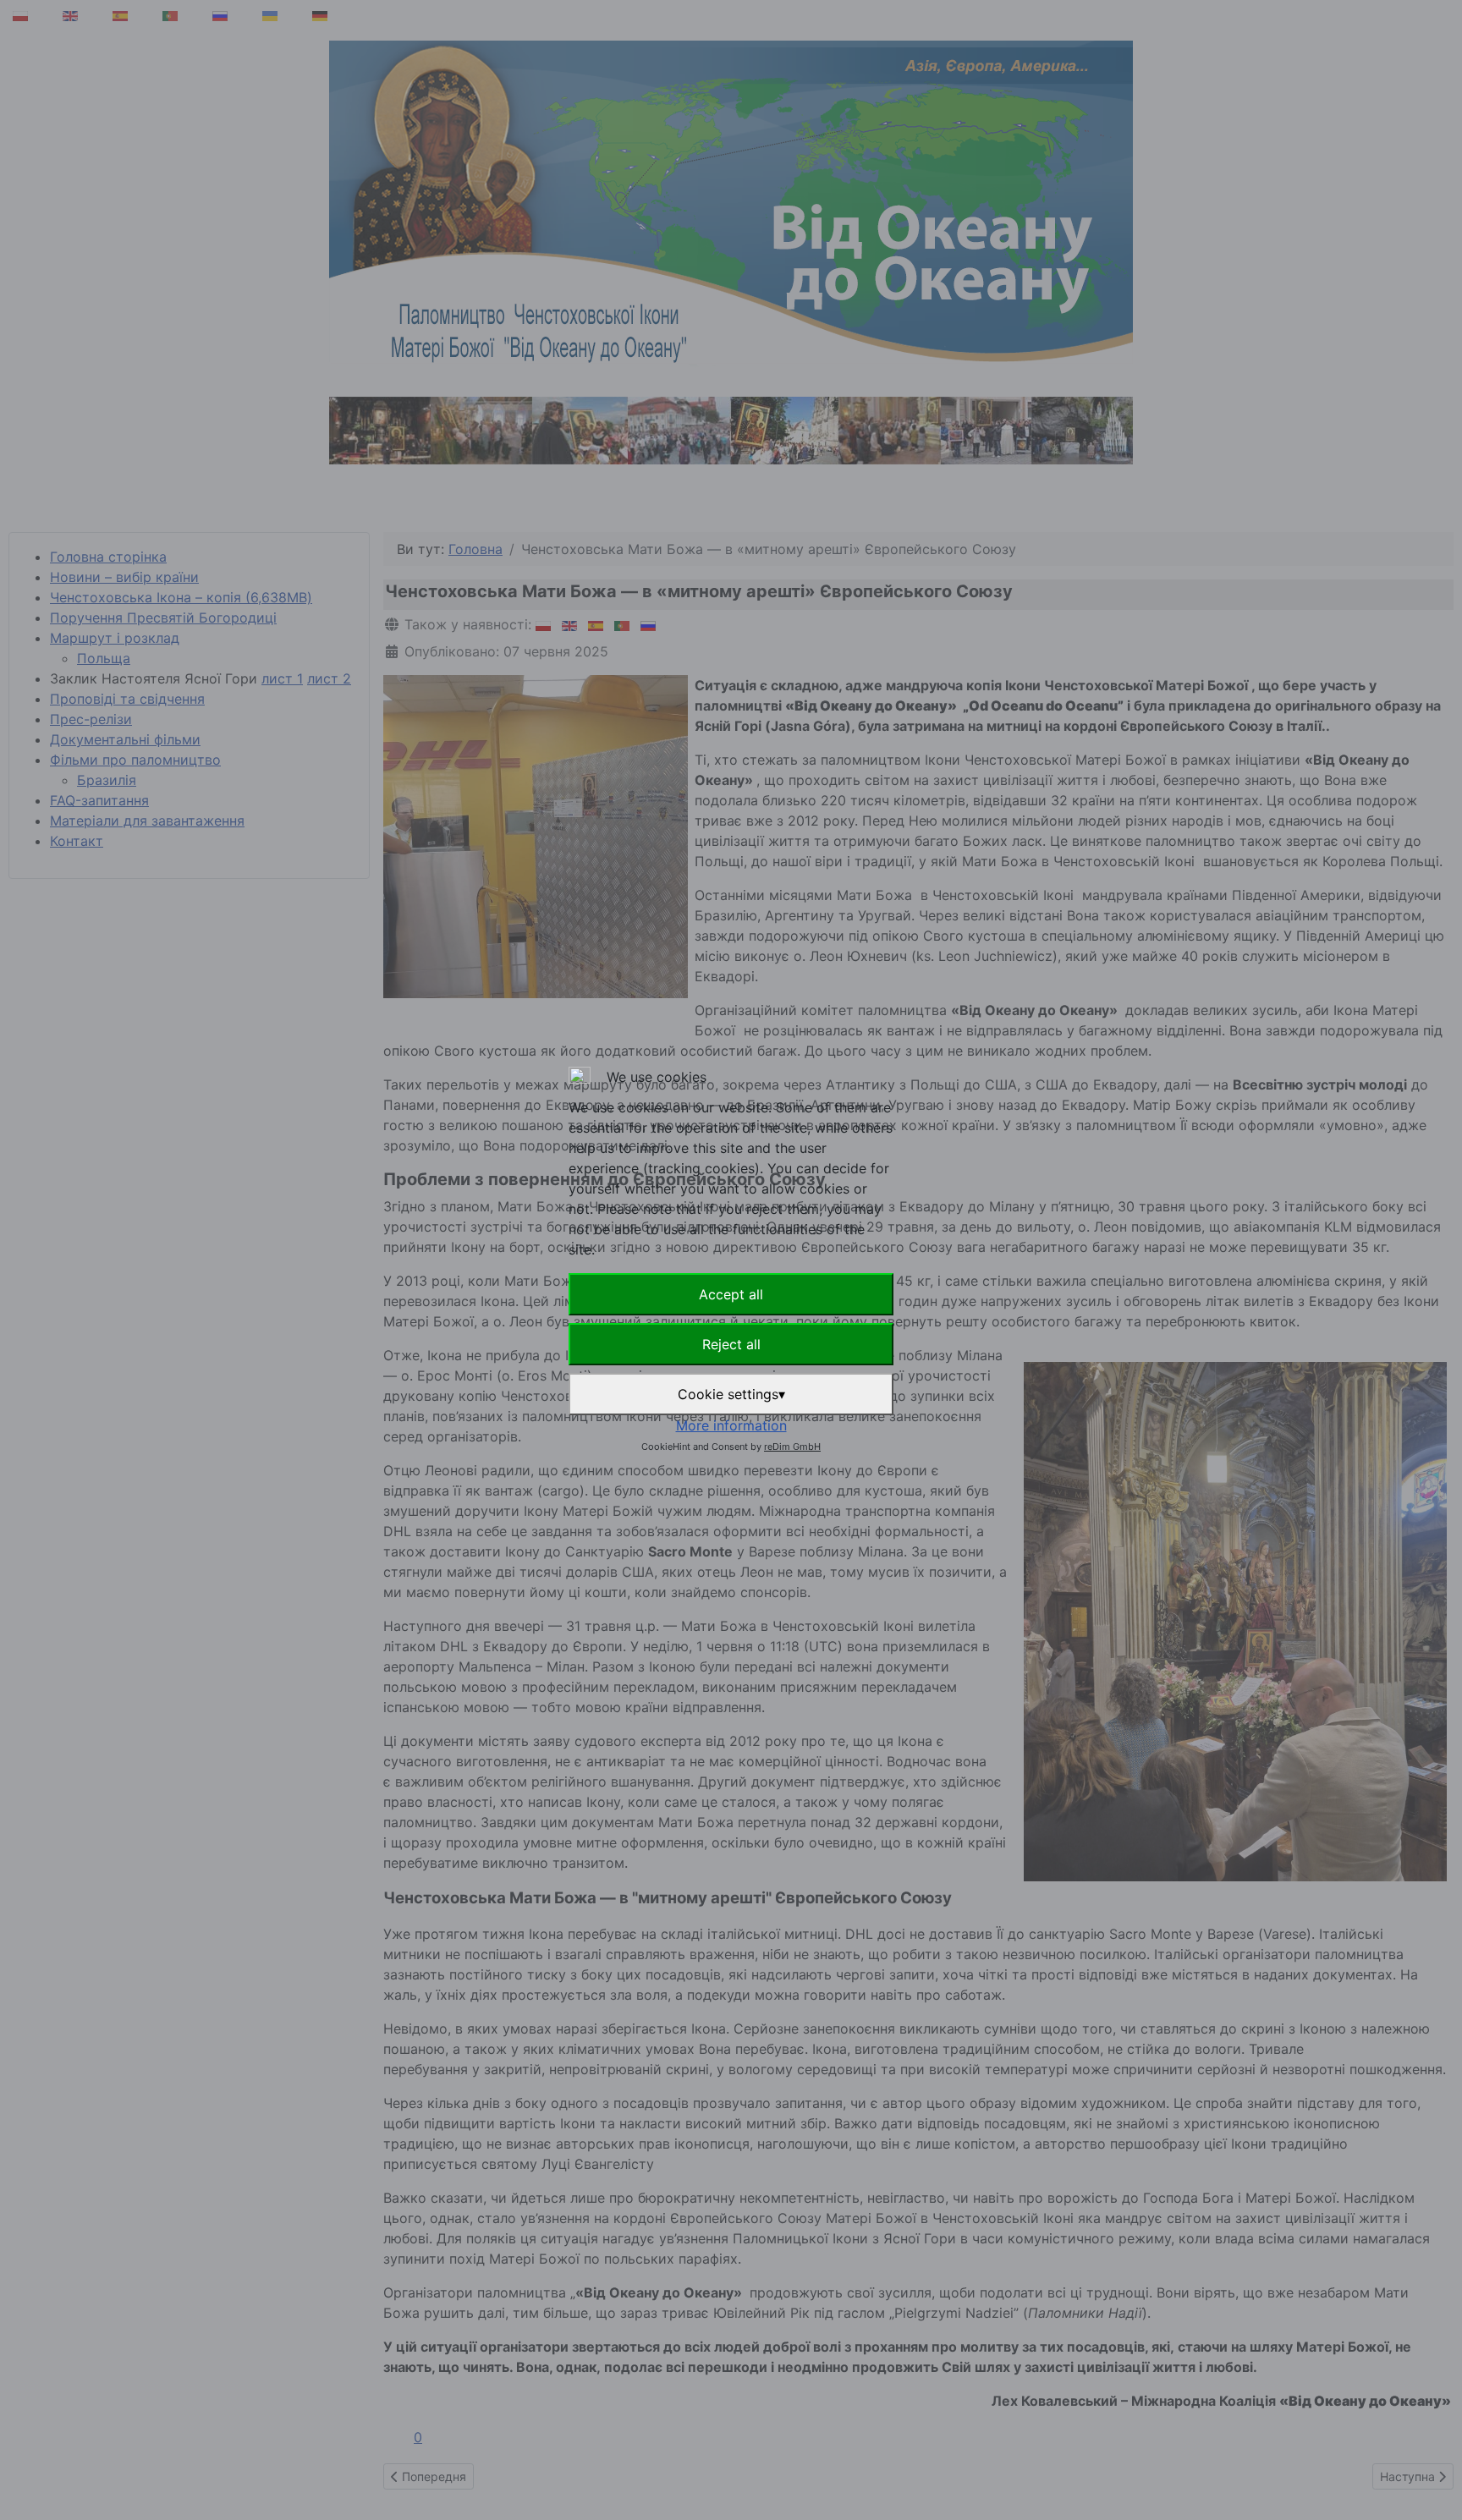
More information (731, 1425)
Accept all (731, 1294)
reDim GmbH (792, 1447)
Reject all (731, 1344)
